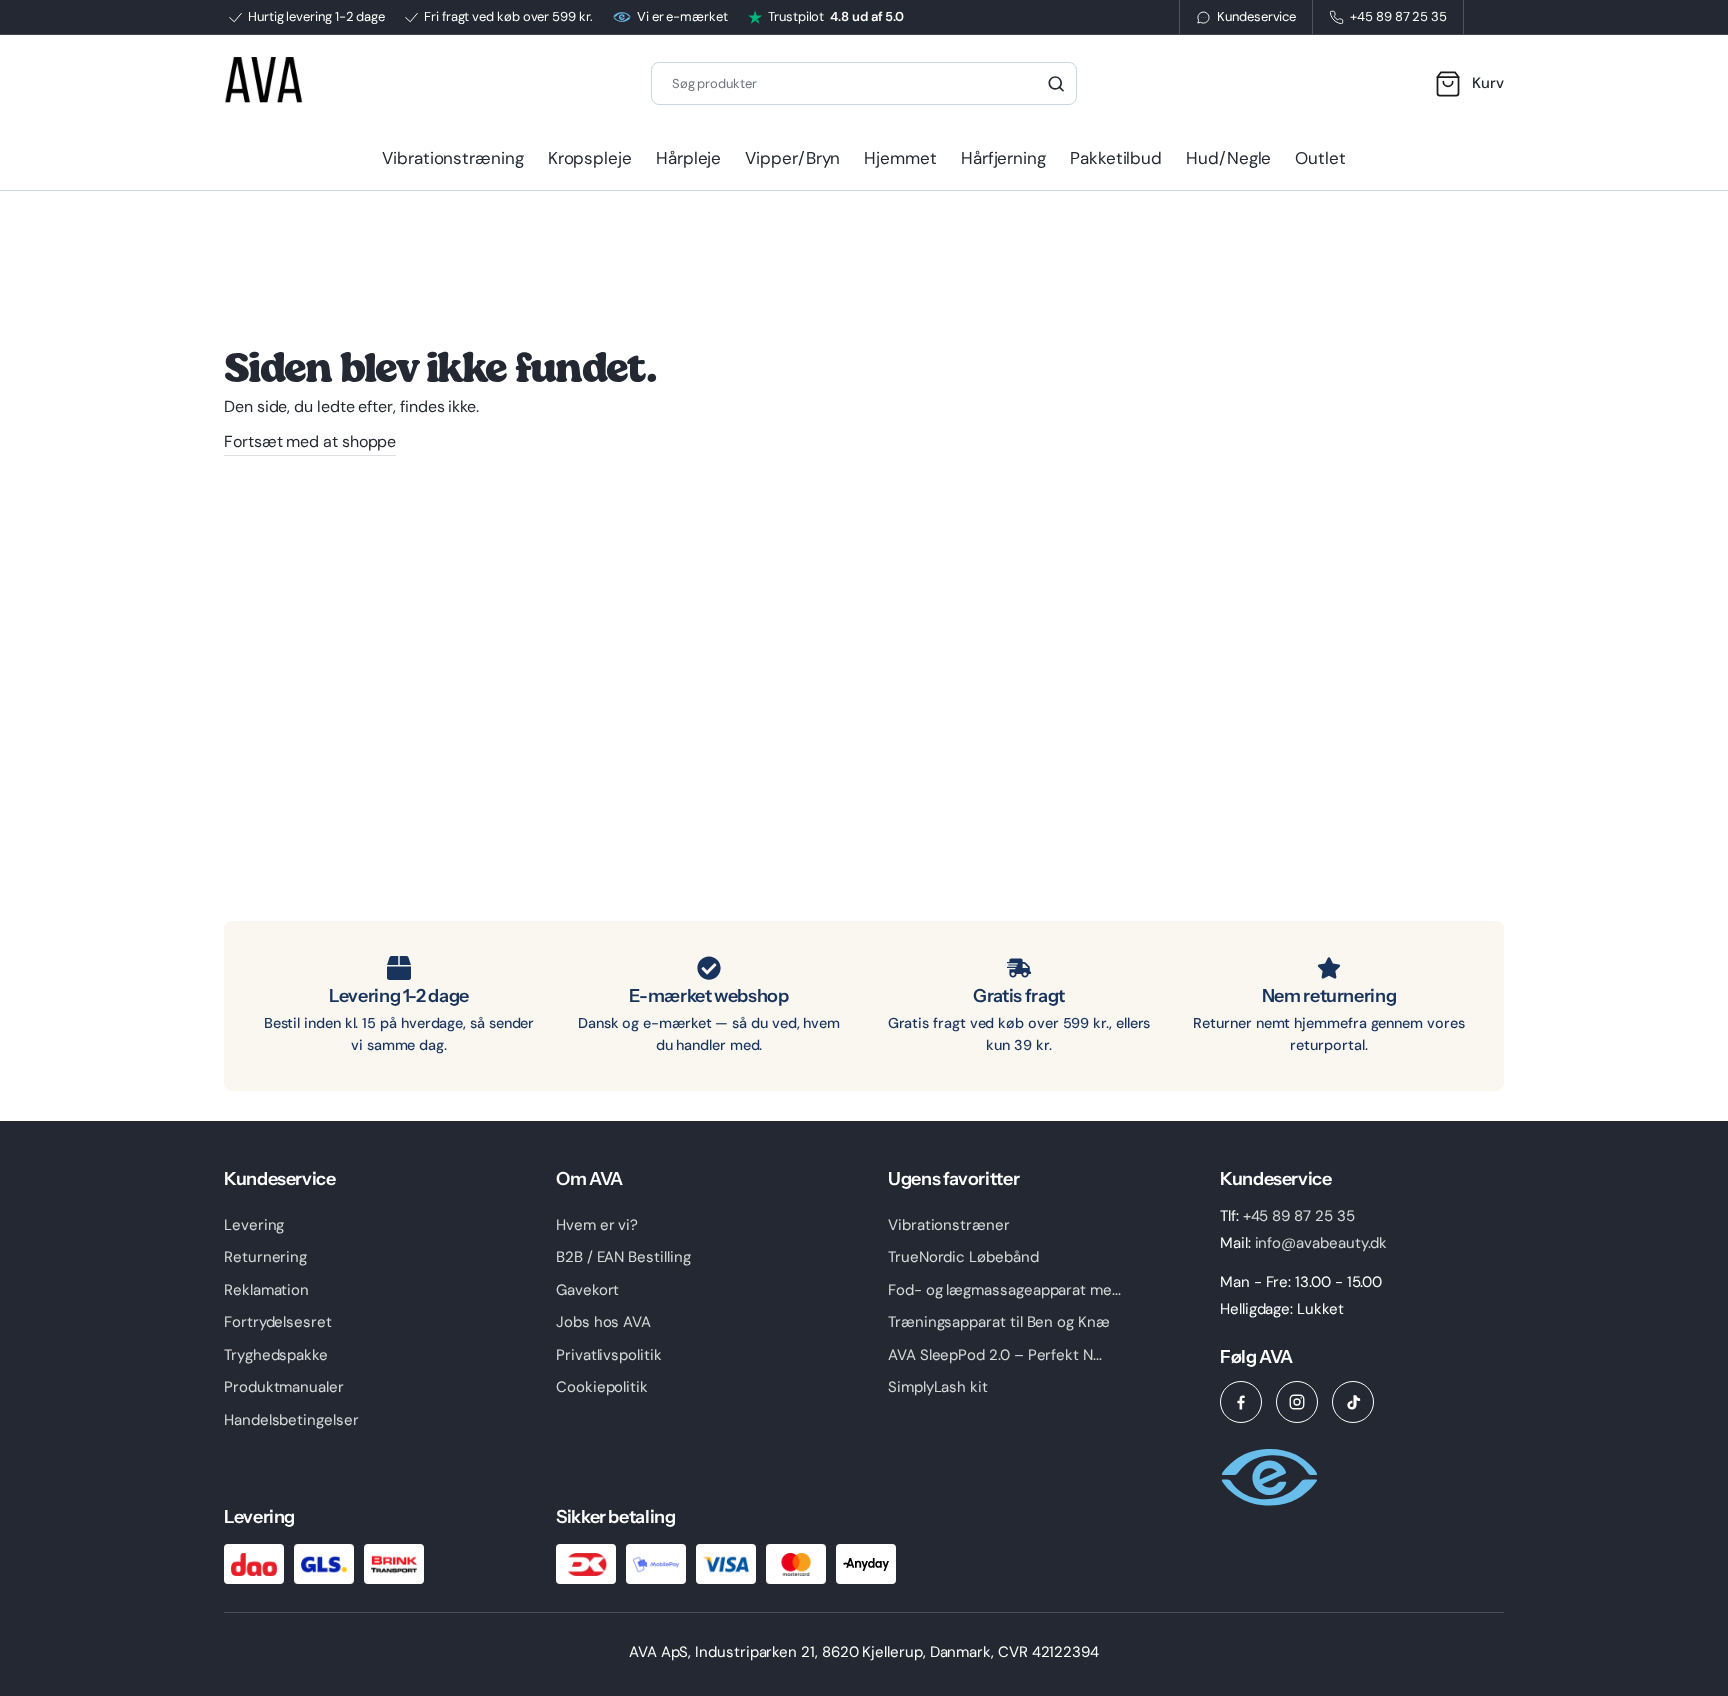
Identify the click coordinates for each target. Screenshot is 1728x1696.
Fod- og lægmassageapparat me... (1004, 1290)
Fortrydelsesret (278, 1322)
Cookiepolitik (602, 1387)
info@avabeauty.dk (1321, 1243)
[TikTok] (1353, 1402)
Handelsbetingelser (291, 1420)
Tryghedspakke (276, 1355)
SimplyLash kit (938, 1387)
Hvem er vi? (597, 1225)
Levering (254, 1225)
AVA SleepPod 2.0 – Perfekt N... (995, 1355)
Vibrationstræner (949, 1225)
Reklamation (266, 1290)
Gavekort (587, 1290)
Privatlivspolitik (609, 1355)
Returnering (265, 1257)
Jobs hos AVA (603, 1322)
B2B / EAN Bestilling (623, 1257)
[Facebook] (1241, 1402)
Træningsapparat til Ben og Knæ (999, 1322)
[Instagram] (1297, 1402)
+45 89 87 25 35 (1299, 1216)
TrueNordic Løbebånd (963, 1257)
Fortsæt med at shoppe (310, 441)
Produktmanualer (284, 1387)
